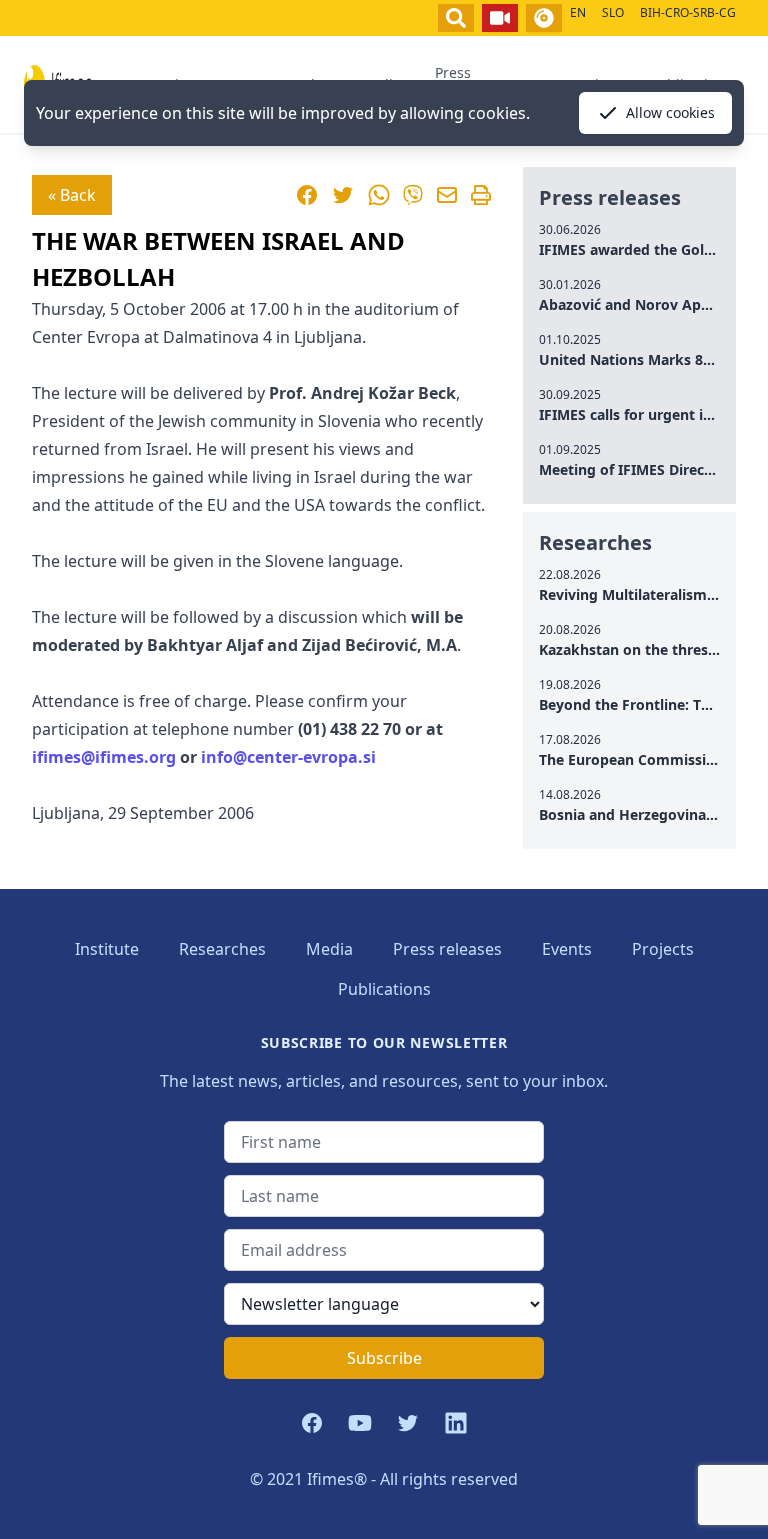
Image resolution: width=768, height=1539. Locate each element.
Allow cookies (670, 112)
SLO (613, 12)
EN (578, 12)
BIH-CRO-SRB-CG (688, 12)
